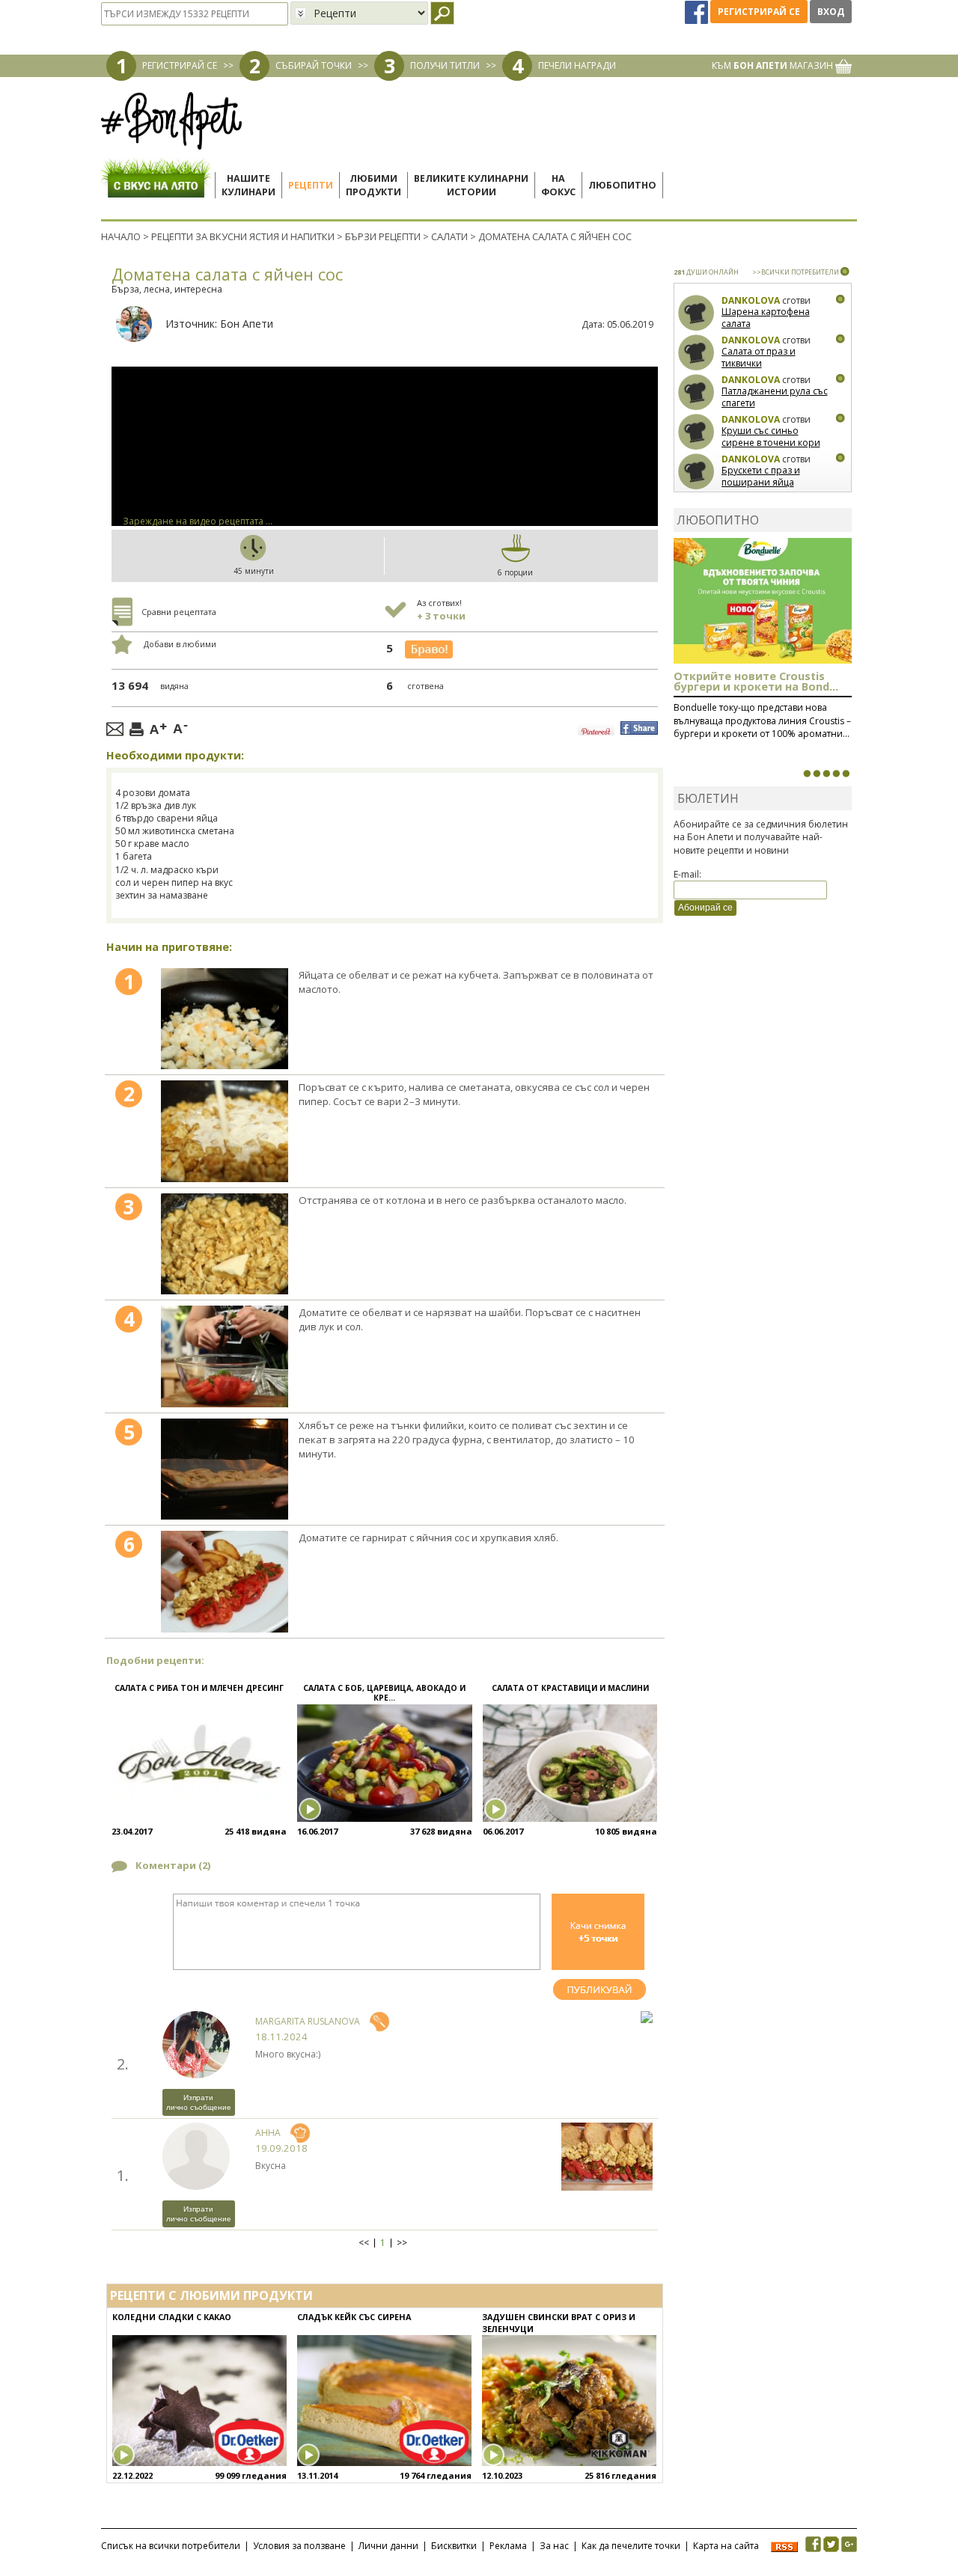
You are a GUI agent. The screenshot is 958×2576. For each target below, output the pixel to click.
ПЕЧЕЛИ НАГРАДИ (577, 65)
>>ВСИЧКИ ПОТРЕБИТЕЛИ (796, 272)
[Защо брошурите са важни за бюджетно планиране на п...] (846, 774)
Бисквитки (454, 2546)
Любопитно (622, 185)
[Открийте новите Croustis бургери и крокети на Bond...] (817, 774)
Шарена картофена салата (766, 318)
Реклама (508, 2546)
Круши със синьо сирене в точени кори (771, 437)
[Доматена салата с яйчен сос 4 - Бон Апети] (224, 1356)
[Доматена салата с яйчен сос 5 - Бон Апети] (224, 1469)
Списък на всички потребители (171, 2546)
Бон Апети (247, 324)
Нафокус (558, 185)
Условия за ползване (299, 2546)
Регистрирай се (759, 12)
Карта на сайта (726, 2546)
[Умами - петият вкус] (836, 774)
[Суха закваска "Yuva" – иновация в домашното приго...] (807, 774)
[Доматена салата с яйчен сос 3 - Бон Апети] (224, 1244)
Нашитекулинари (248, 185)
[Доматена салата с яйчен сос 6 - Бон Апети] (224, 1582)
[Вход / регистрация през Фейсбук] (698, 12)
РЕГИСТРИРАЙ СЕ (180, 65)
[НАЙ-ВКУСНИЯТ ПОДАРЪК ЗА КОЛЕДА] (826, 774)
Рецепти (311, 185)
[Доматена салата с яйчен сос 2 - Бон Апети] (224, 1131)
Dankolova (751, 300)
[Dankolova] (696, 313)
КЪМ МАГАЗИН (774, 65)
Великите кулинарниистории (471, 185)
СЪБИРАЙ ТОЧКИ (314, 65)
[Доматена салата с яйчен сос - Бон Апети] (224, 1019)
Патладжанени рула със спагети (775, 397)
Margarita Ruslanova (308, 2021)
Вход (831, 12)
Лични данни (388, 2546)
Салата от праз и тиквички (759, 357)
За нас (554, 2546)
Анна (268, 2133)
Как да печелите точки (631, 2546)
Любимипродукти (373, 185)
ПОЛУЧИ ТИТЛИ (445, 65)
